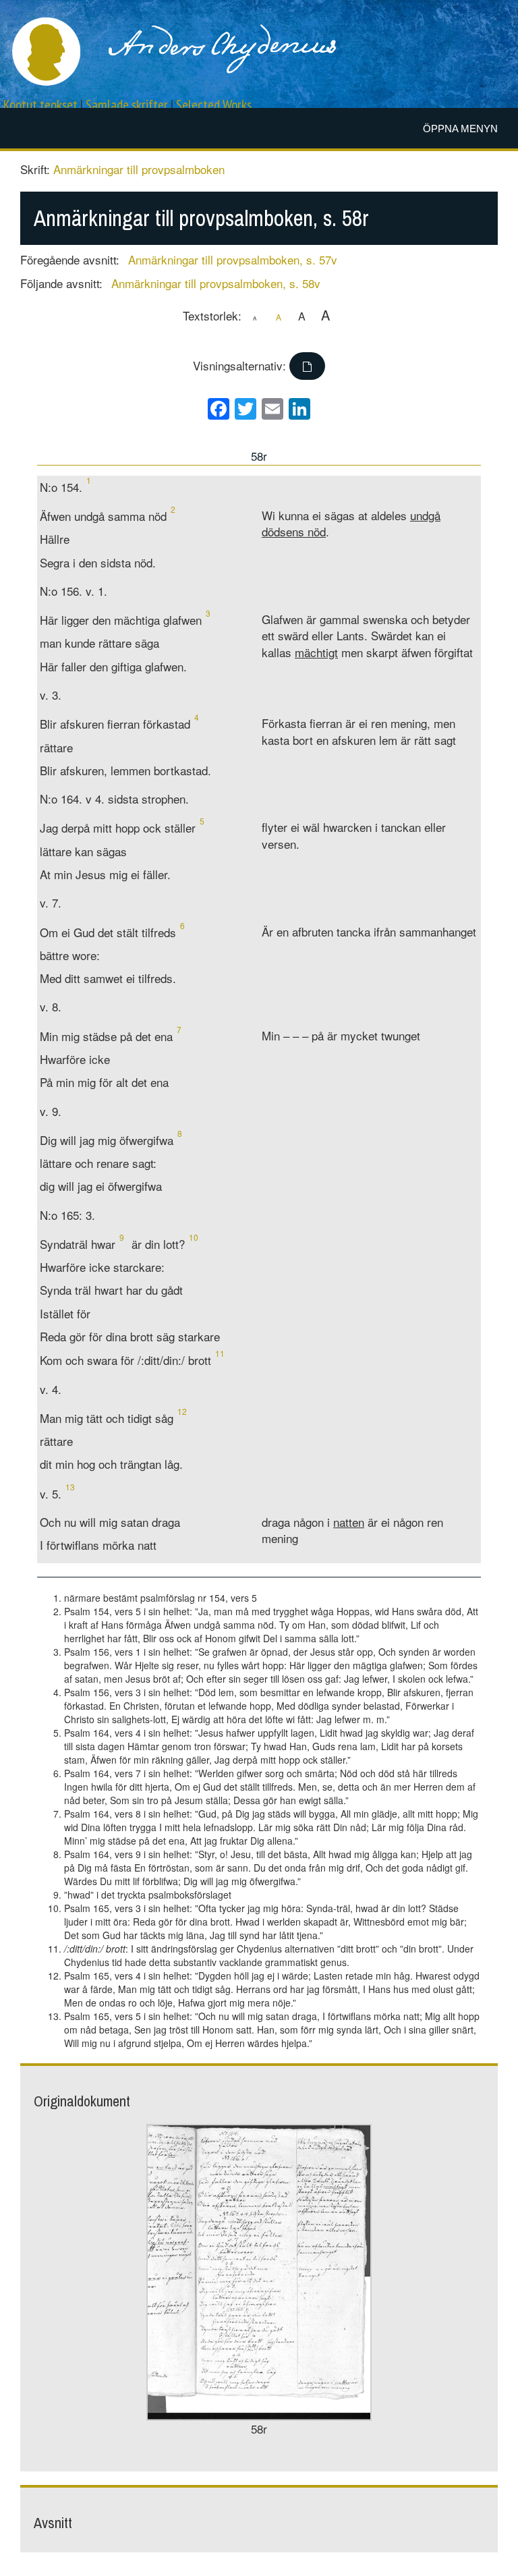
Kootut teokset (40, 105)
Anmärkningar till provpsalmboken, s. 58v (216, 283)
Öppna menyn (460, 129)
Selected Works (214, 105)
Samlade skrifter (127, 105)
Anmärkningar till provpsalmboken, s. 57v (233, 259)
